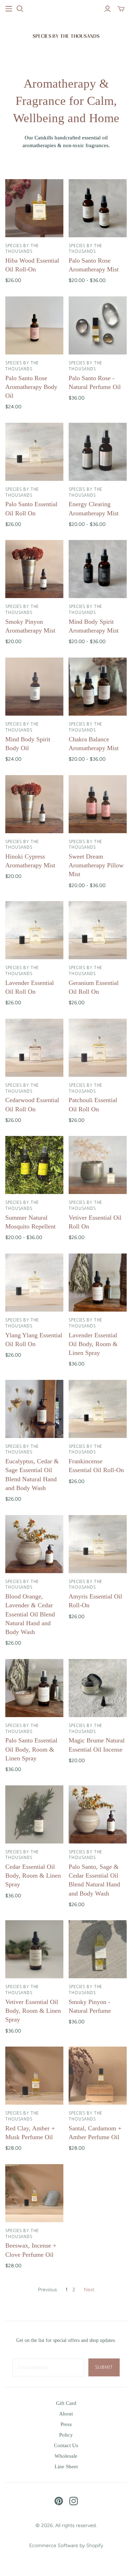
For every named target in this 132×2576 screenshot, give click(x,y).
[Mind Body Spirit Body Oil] (34, 687)
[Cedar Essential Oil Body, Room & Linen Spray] (34, 1814)
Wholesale (66, 2456)
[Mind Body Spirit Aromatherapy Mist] (98, 569)
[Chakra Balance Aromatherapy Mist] (98, 687)
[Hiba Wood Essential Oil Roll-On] (34, 208)
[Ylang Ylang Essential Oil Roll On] (34, 1283)
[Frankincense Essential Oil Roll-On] (98, 1409)
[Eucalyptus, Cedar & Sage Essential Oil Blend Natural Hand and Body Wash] (34, 1409)
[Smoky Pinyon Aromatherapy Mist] (34, 569)
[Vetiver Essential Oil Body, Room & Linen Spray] (34, 1949)
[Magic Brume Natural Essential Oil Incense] (98, 1688)
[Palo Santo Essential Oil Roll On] (34, 452)
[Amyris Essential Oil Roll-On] (98, 1544)
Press (66, 2424)
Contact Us (66, 2445)
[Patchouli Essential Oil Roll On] (98, 1048)
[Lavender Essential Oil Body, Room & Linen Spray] (98, 1283)
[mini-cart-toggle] (121, 9)
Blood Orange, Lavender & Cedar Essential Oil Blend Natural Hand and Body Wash (30, 1614)
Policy (66, 2435)
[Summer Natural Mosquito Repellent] (34, 1165)
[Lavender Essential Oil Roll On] (34, 930)
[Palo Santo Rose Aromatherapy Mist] (98, 208)
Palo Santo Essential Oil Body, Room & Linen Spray (31, 1749)
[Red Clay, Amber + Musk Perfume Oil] (34, 2076)
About (66, 2414)
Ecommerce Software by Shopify (66, 2546)
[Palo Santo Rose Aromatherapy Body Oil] (34, 325)
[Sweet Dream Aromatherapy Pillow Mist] (98, 804)
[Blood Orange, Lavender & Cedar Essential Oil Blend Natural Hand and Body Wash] (34, 1544)
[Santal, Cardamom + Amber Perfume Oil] (98, 2076)
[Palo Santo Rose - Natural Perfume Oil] (98, 325)
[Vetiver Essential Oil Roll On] (98, 1165)
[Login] (108, 9)
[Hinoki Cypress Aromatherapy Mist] (34, 804)
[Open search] (20, 9)
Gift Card (66, 2403)
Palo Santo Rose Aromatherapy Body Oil (31, 387)
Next (89, 2290)
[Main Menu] (9, 9)
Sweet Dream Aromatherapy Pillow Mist (96, 865)
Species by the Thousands (22, 249)
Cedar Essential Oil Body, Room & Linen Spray (33, 1876)
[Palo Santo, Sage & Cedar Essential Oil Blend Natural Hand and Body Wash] (98, 1814)
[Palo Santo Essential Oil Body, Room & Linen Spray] (34, 1688)
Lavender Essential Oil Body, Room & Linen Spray (93, 1344)
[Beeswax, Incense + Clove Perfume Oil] (34, 2193)
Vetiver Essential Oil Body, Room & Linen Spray (33, 2011)
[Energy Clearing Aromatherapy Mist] (98, 452)
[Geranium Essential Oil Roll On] (98, 930)
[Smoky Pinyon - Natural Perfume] (98, 1949)
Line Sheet (66, 2467)
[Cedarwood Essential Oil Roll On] (34, 1048)
